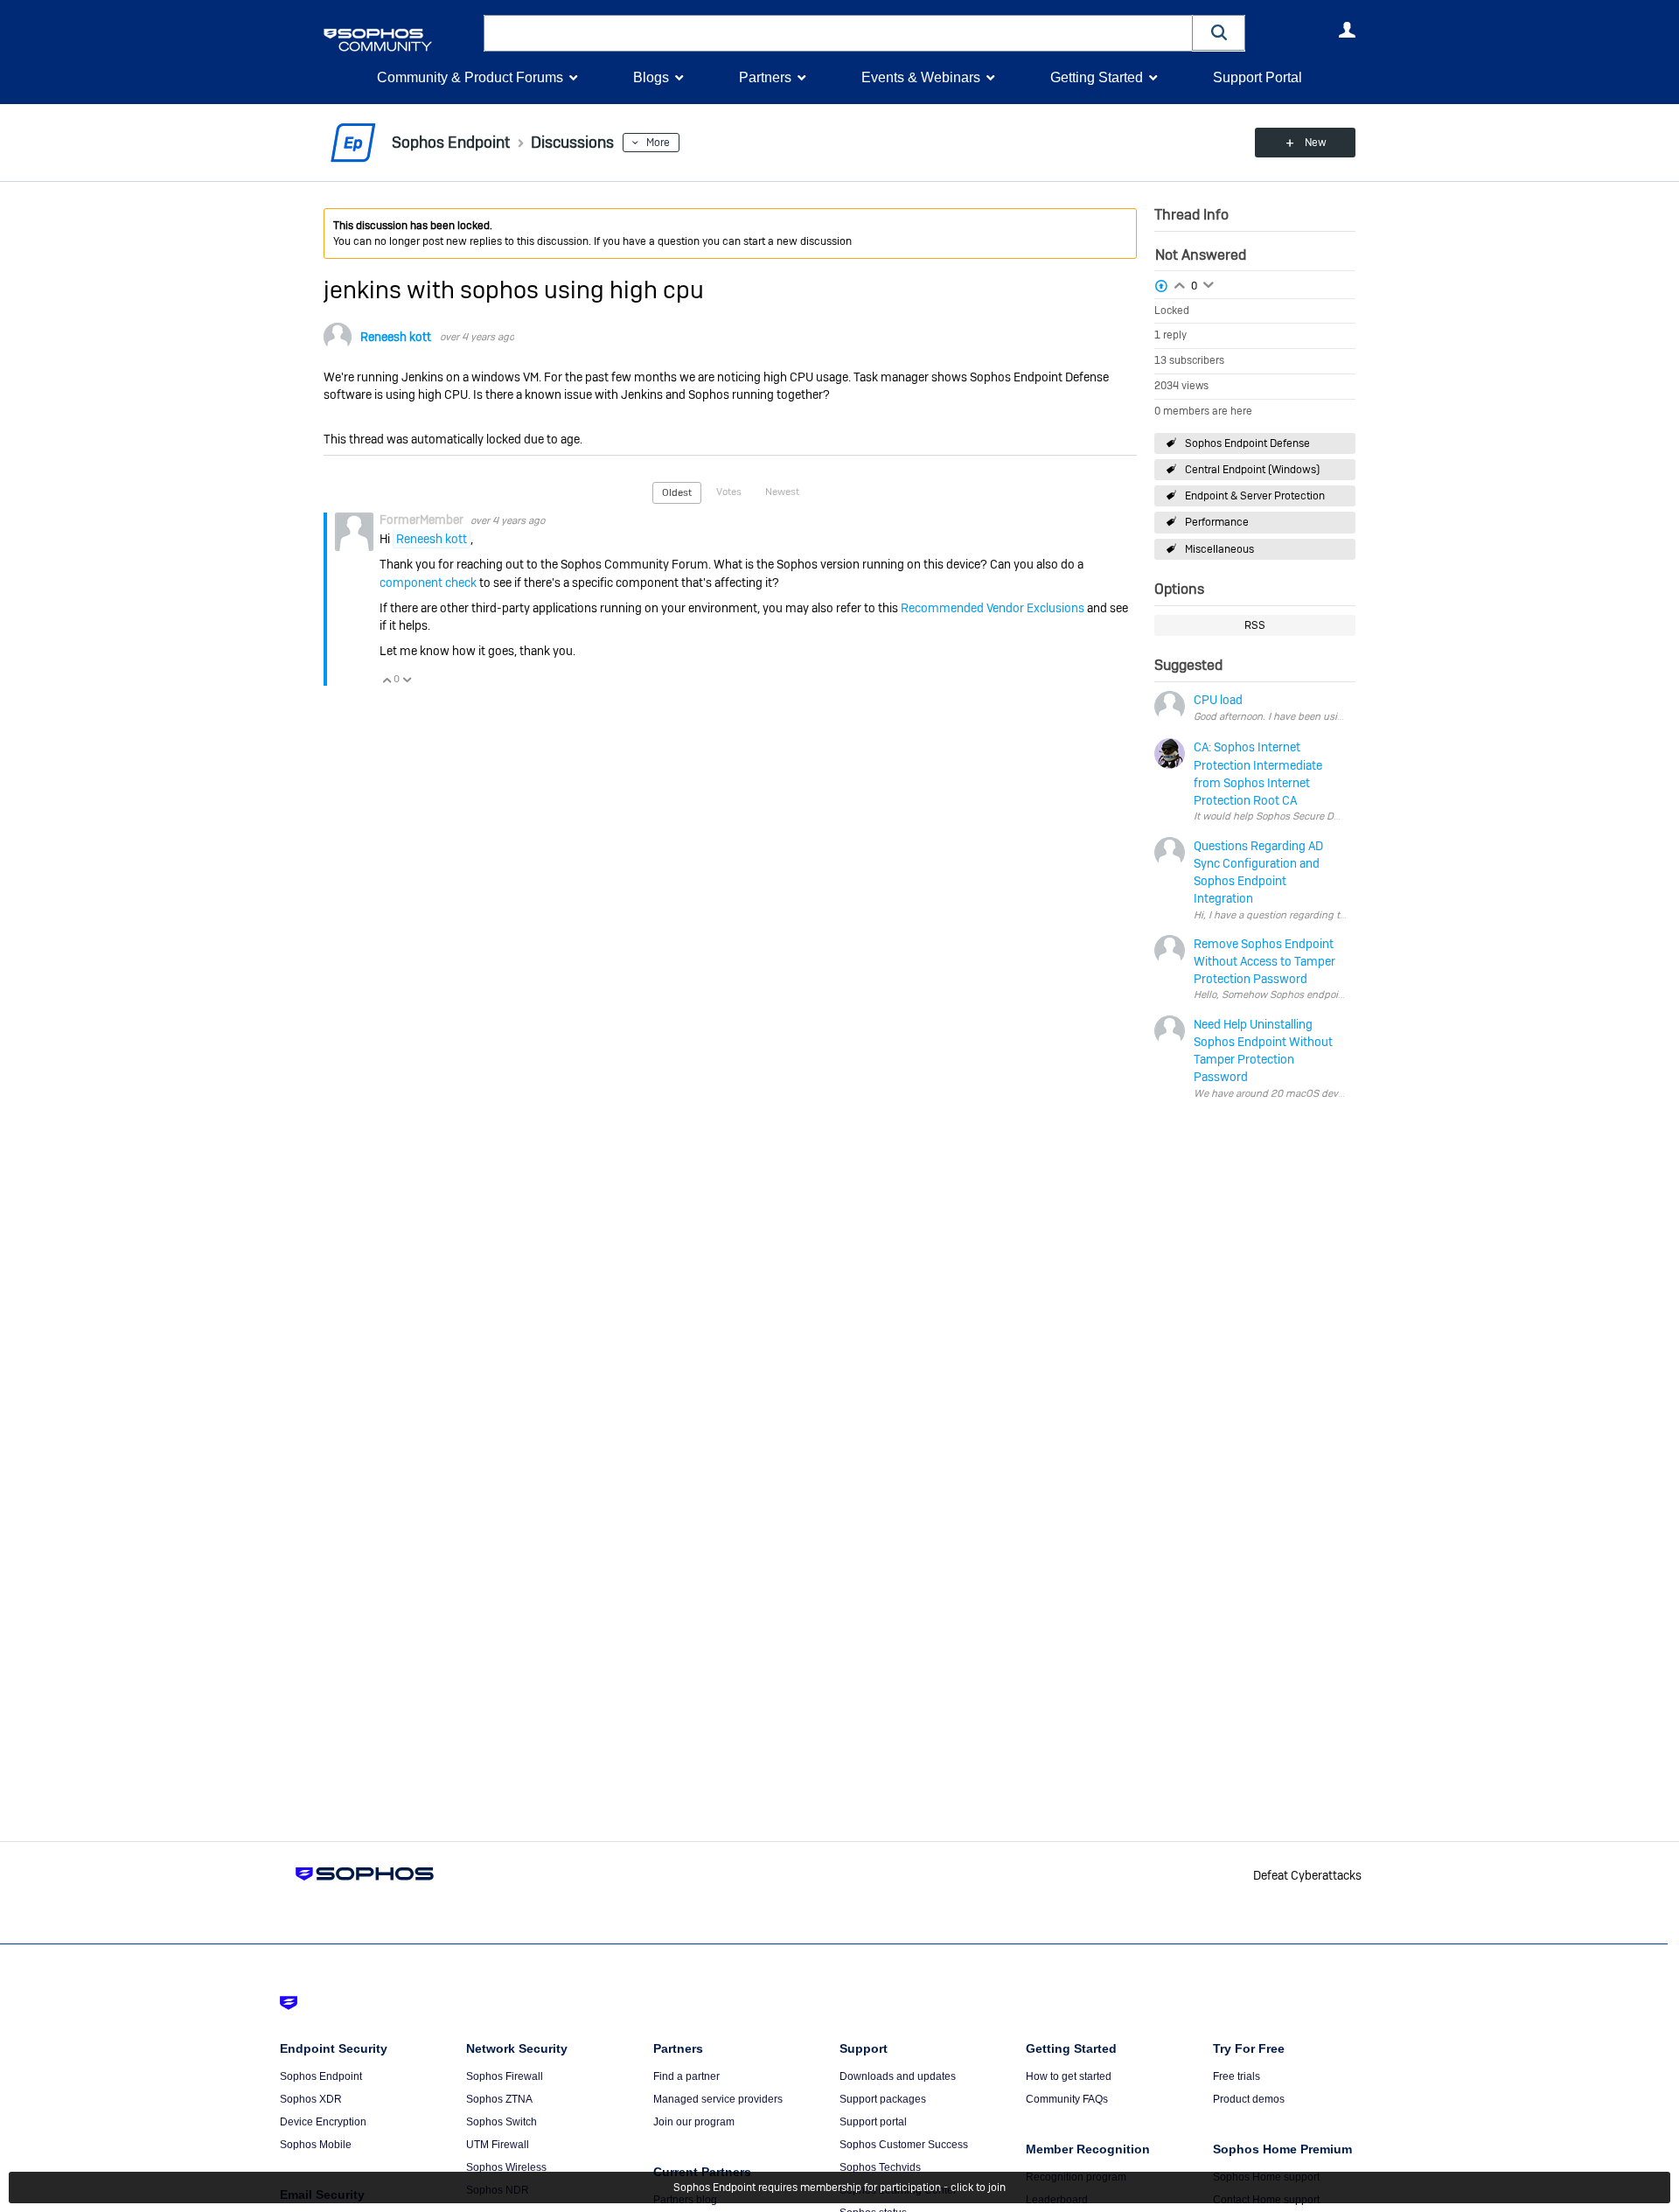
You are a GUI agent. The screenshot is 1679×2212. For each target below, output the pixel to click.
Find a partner (686, 2076)
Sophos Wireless (506, 2167)
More (658, 143)
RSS (1255, 625)
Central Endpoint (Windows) (1252, 470)
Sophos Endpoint (321, 2076)
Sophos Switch (502, 2122)
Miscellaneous (1219, 549)
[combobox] (838, 33)
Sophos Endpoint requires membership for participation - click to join (839, 2188)
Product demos (1249, 2099)
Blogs (651, 77)
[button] (1219, 33)
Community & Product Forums (470, 77)
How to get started (1069, 2076)
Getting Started (1097, 77)
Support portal (873, 2122)
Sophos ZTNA (499, 2099)
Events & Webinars (921, 77)
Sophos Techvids (880, 2167)
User (1347, 30)
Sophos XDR (311, 2099)
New (1316, 143)
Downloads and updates (898, 2076)
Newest (782, 492)
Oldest (677, 492)
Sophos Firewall (505, 2076)
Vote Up (387, 680)
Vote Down (407, 680)
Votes (729, 492)
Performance (1217, 522)
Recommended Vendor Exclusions (993, 608)
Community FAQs (1067, 2099)
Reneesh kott (396, 337)
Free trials (1237, 2076)
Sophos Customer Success (904, 2145)
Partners (765, 77)
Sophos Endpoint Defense (1247, 443)
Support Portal (1258, 77)
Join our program (694, 2122)
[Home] (400, 40)
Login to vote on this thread (1180, 283)
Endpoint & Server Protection (1255, 496)
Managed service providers (718, 2099)
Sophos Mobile (316, 2145)
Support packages (883, 2099)
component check (428, 583)
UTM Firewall (498, 2145)
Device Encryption (323, 2122)
